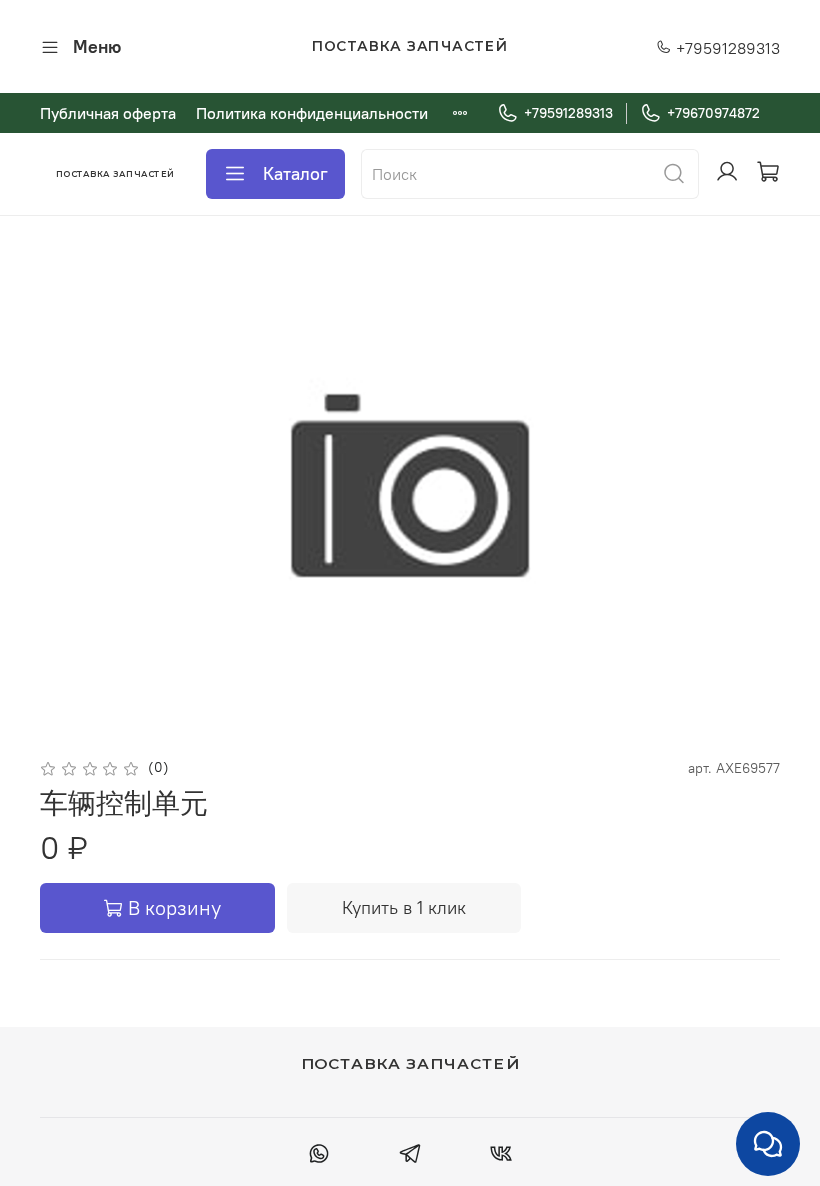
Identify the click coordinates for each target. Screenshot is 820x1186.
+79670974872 (713, 113)
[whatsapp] (318, 1156)
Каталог (295, 173)
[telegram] (409, 1156)
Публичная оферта (108, 113)
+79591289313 (726, 48)
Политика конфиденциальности (312, 113)
